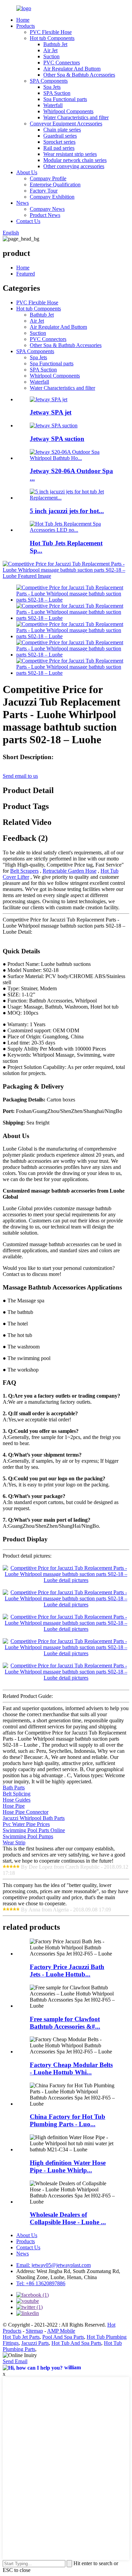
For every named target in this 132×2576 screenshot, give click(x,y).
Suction (51, 56)
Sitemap (34, 2331)
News (23, 203)
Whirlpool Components (68, 111)
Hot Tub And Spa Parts (76, 2343)
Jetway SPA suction (57, 439)
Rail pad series (59, 148)
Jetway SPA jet (51, 412)
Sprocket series (59, 142)
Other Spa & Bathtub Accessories (79, 75)
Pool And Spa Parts (63, 2337)
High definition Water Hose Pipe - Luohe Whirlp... (68, 2166)
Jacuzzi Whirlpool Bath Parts (34, 1818)
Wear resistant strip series (70, 154)
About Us (27, 172)
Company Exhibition (52, 197)
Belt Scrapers (24, 871)
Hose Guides (17, 1800)
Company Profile (48, 178)
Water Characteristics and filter (76, 117)
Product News (45, 215)
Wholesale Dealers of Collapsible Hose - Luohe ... (68, 2218)
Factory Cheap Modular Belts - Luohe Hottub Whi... (71, 2068)
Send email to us (20, 776)
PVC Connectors (62, 63)
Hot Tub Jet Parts (21, 2337)
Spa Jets (52, 87)
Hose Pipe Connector (26, 1812)
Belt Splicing (17, 1794)
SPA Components (49, 81)
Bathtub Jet (55, 44)
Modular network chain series (75, 160)
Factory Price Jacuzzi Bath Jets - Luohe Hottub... (67, 1971)
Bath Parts (14, 1788)
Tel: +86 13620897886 (41, 2283)
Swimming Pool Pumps (28, 1836)
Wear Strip (14, 1842)
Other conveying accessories (74, 166)
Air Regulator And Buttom (72, 69)
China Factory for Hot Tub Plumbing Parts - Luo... (68, 2120)
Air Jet (50, 50)
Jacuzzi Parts (35, 2343)
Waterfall (53, 105)
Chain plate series (62, 130)
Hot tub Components (52, 38)
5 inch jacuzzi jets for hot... (67, 511)
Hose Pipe (14, 1806)
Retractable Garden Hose (70, 871)
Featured (26, 274)
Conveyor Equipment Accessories (66, 124)
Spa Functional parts (65, 99)
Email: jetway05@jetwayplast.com (53, 2265)
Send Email (15, 2361)
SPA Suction (57, 93)
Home (23, 20)
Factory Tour (44, 191)
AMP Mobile (61, 2331)
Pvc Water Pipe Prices (26, 1824)
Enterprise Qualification (55, 185)
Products (26, 26)
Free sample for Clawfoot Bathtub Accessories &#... (65, 2023)
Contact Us (28, 221)
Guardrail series (60, 136)
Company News (47, 209)
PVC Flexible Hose (51, 32)
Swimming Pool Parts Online (34, 1830)
